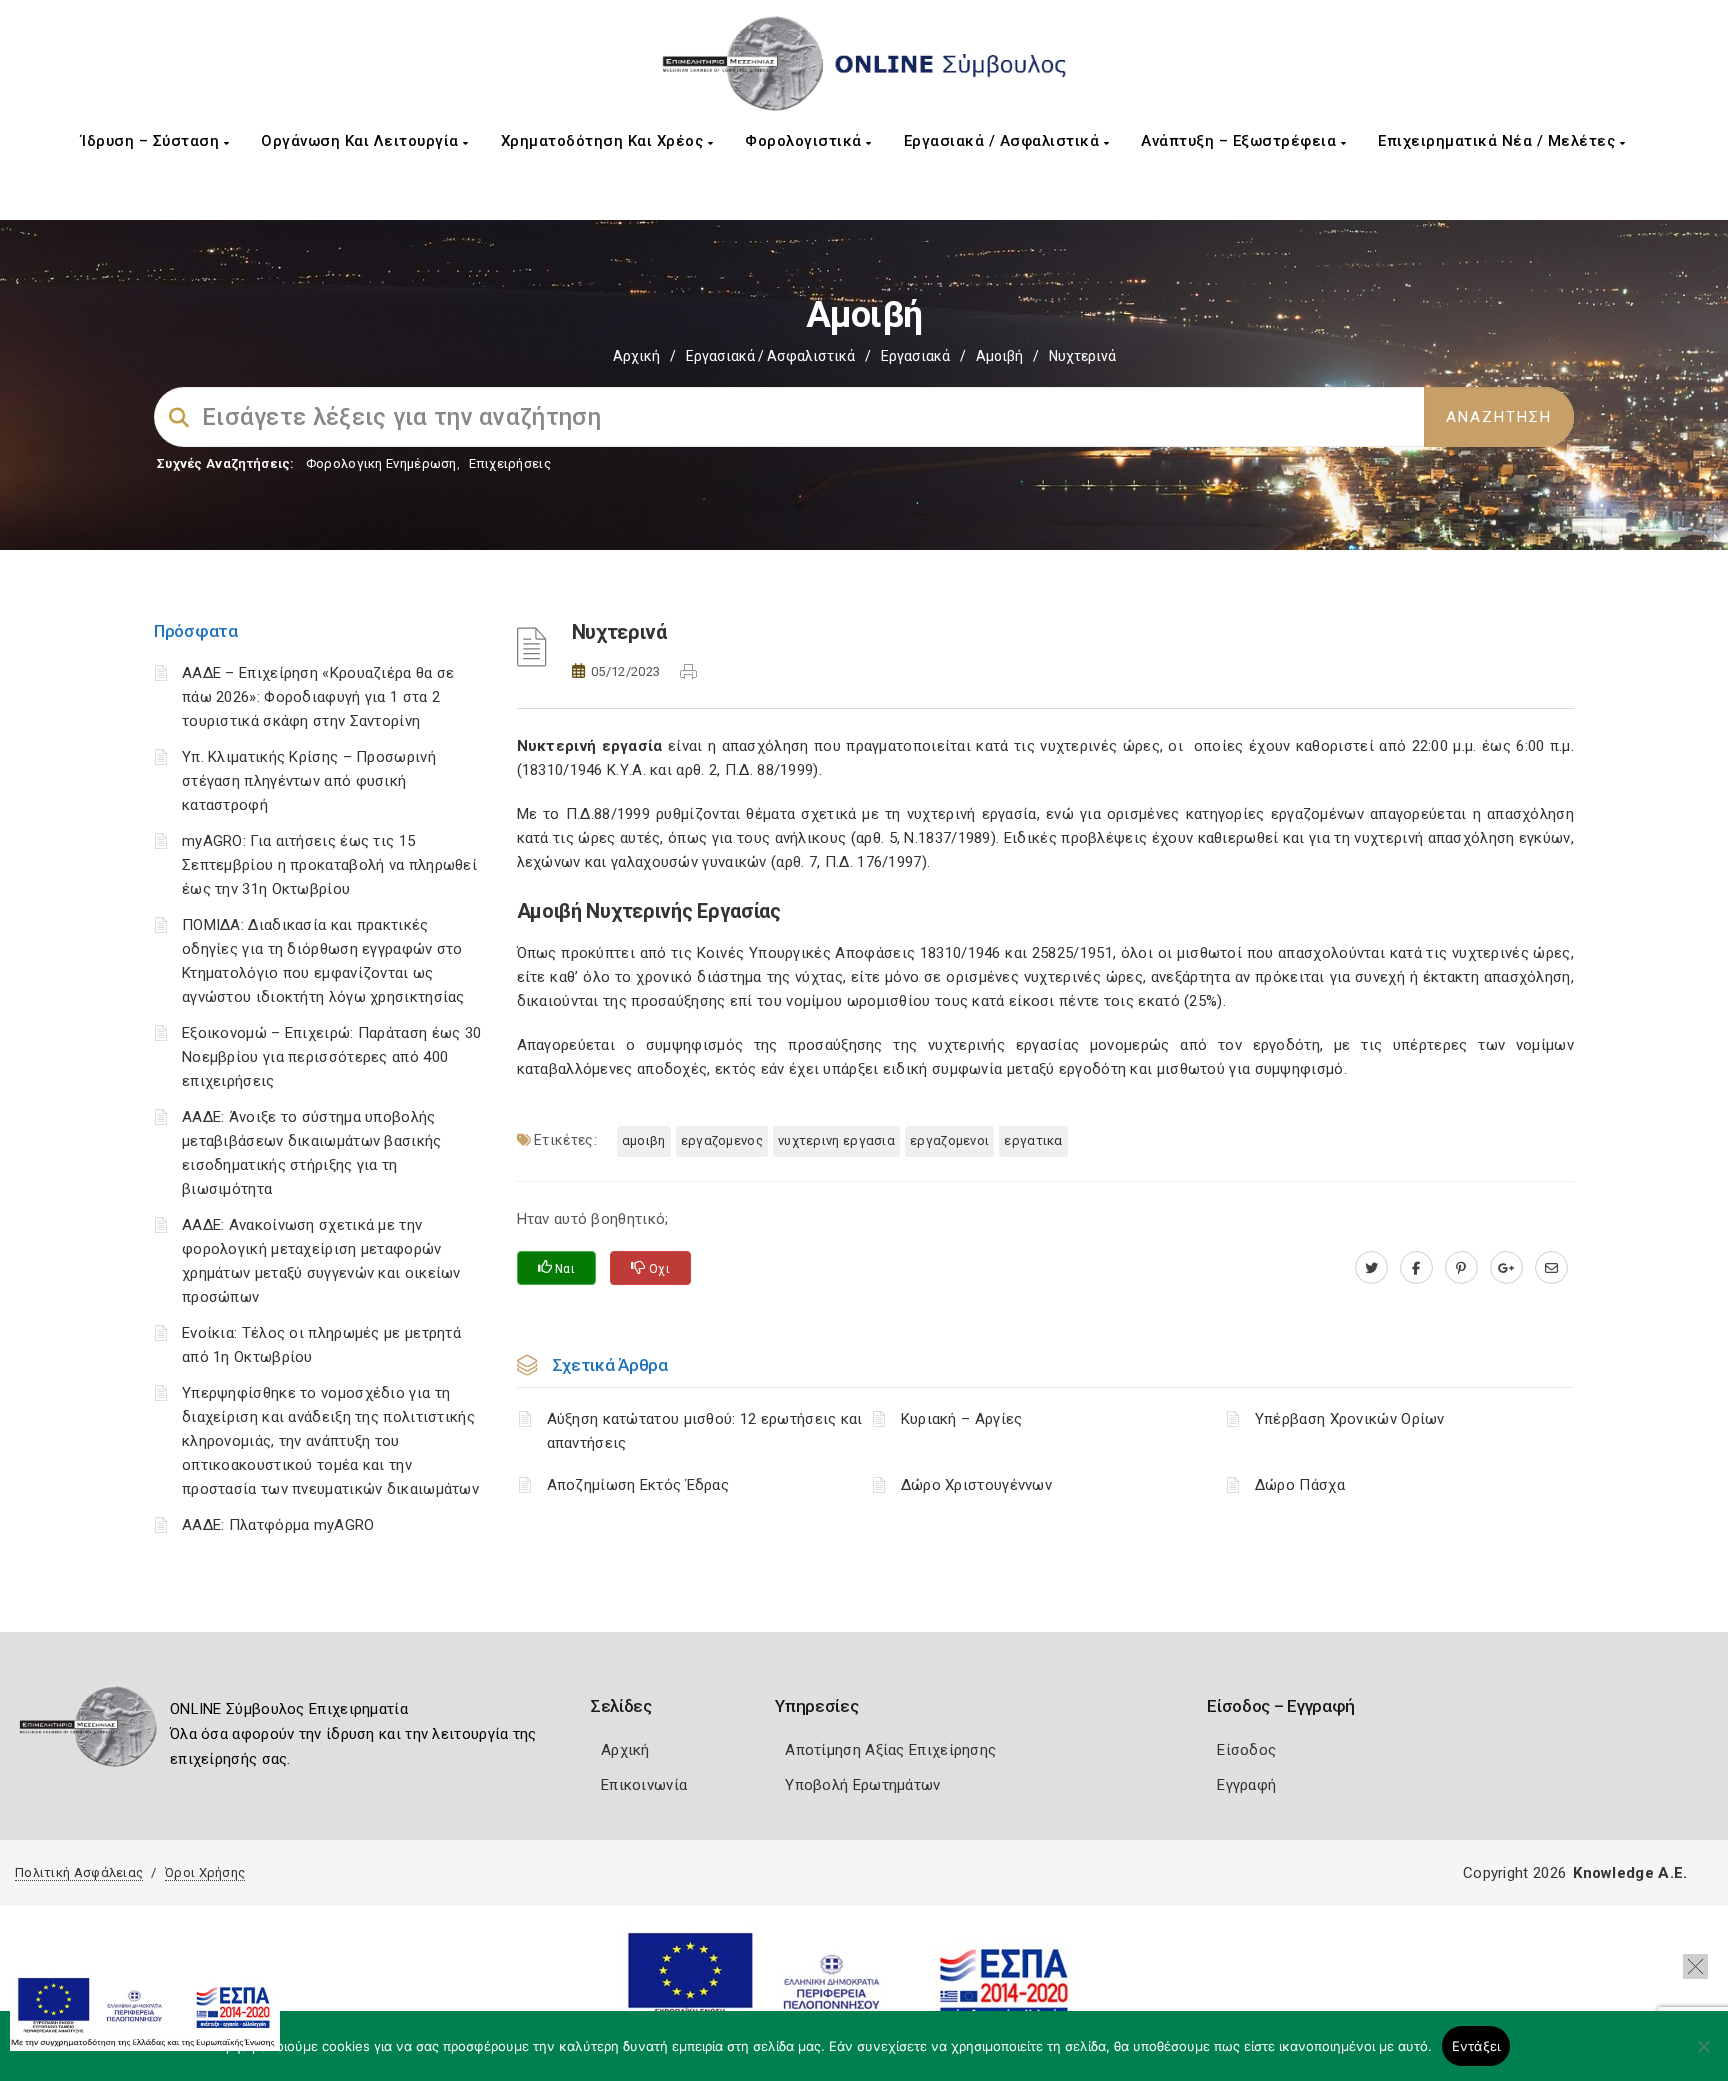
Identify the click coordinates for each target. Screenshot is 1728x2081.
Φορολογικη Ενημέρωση (381, 463)
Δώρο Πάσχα (1300, 1485)
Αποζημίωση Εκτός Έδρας (638, 1485)
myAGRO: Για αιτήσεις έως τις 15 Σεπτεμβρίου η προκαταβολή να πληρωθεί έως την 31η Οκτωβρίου (329, 865)
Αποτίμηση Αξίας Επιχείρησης (890, 1750)
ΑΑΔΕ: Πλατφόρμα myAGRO (278, 1525)
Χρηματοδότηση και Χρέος (604, 141)
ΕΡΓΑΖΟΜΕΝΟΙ (949, 1140)
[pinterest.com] (1461, 1268)
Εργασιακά (915, 356)
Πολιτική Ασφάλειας (79, 1872)
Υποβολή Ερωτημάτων (862, 1785)
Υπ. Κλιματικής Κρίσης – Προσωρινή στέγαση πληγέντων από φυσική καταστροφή (309, 781)
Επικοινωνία (644, 1785)
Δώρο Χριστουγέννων (976, 1485)
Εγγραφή (1246, 1785)
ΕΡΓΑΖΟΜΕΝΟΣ (722, 1140)
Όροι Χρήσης (205, 1872)
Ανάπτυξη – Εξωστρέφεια (1241, 141)
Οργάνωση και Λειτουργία (362, 141)
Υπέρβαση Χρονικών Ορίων (1350, 1419)
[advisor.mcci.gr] (1551, 1268)
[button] (1695, 1966)
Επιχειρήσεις (510, 463)
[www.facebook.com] (1416, 1268)
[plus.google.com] (1506, 1268)
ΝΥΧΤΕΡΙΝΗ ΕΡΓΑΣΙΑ (836, 1140)
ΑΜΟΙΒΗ (644, 1140)
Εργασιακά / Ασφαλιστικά (1004, 141)
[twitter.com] (1371, 1268)
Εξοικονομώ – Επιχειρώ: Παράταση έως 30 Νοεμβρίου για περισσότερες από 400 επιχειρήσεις (331, 1057)
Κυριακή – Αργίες (962, 1419)
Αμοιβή (999, 356)
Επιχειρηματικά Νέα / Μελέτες (1499, 141)
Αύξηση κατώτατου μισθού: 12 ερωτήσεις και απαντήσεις (705, 1431)
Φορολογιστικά (805, 141)
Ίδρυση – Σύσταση (152, 141)
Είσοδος (1246, 1750)
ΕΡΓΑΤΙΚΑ (1033, 1140)
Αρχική (636, 356)
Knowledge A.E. (1630, 1873)
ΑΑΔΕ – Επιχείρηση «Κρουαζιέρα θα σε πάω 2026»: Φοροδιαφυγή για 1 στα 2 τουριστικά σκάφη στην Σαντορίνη (318, 697)
